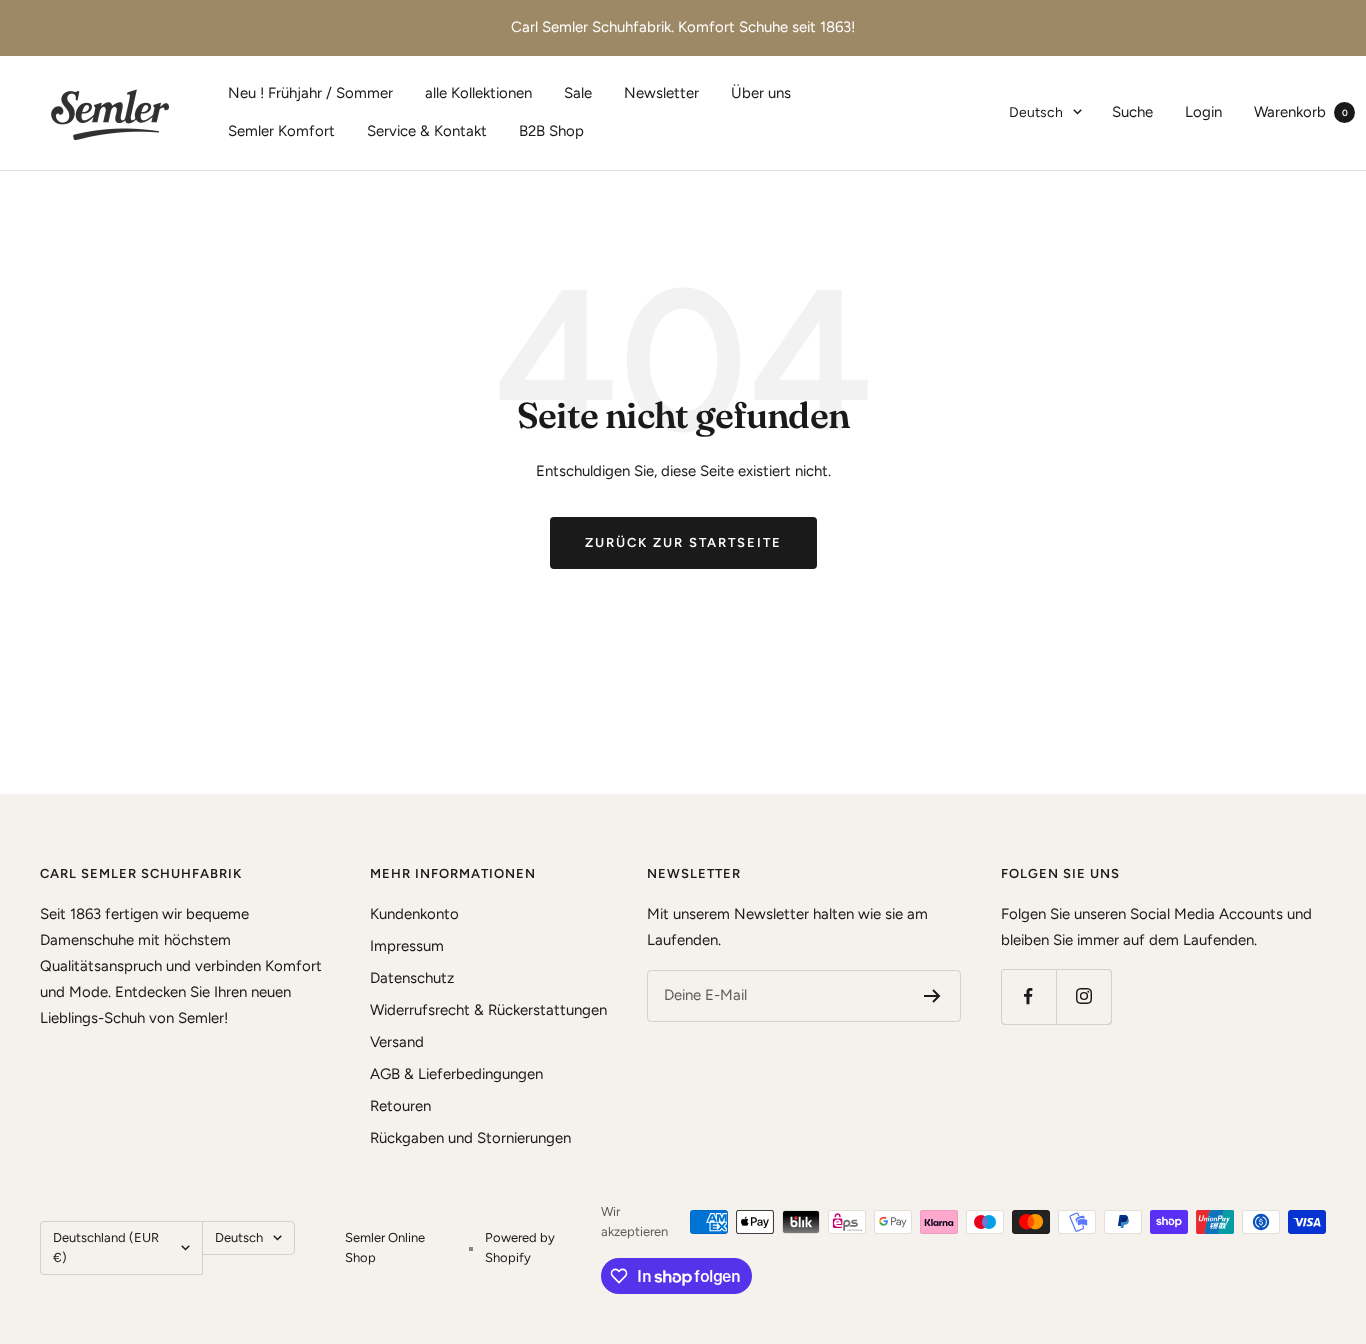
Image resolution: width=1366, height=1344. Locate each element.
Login (1203, 112)
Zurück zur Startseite (683, 542)
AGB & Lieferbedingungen (456, 1074)
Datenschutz (412, 978)
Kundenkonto (414, 914)
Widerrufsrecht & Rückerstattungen (488, 1010)
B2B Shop (551, 131)
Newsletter (661, 93)
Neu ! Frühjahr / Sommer (310, 93)
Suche (1132, 112)
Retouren (400, 1106)
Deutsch (1036, 112)
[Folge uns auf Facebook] (1028, 996)
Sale (578, 93)
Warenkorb (1301, 112)
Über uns (761, 93)
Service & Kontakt (427, 131)
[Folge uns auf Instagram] (1083, 996)
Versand (397, 1042)
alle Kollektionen (478, 93)
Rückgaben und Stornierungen (470, 1138)
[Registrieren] (932, 996)
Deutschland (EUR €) (106, 1247)
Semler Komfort (281, 131)
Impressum (407, 946)
